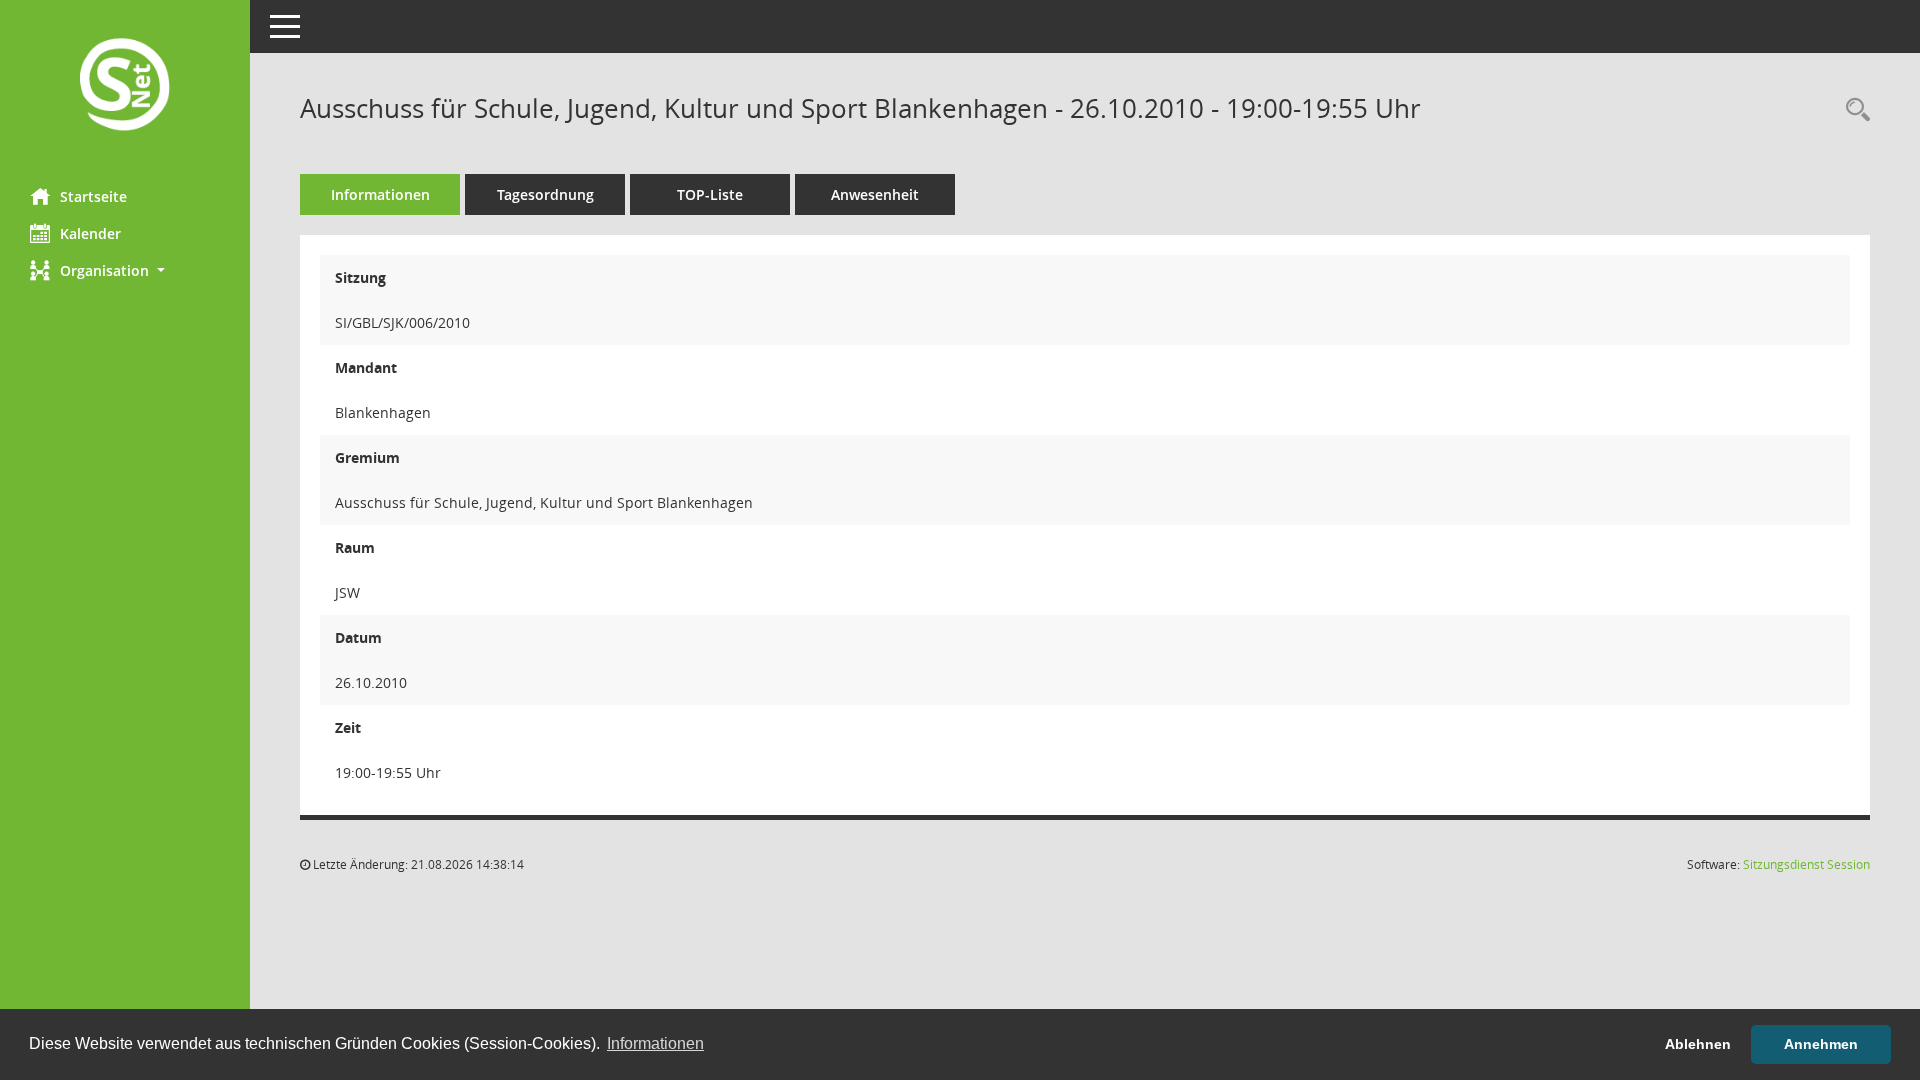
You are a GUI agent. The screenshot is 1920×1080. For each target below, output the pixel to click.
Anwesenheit (875, 194)
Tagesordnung (545, 194)
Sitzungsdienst (1806, 864)
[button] (125, 270)
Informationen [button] (655, 1043)
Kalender (90, 233)
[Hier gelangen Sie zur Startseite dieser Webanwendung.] (125, 86)
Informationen (380, 194)
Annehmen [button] (1821, 1044)
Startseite (93, 196)
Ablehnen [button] (1698, 1044)
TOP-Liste (710, 194)
